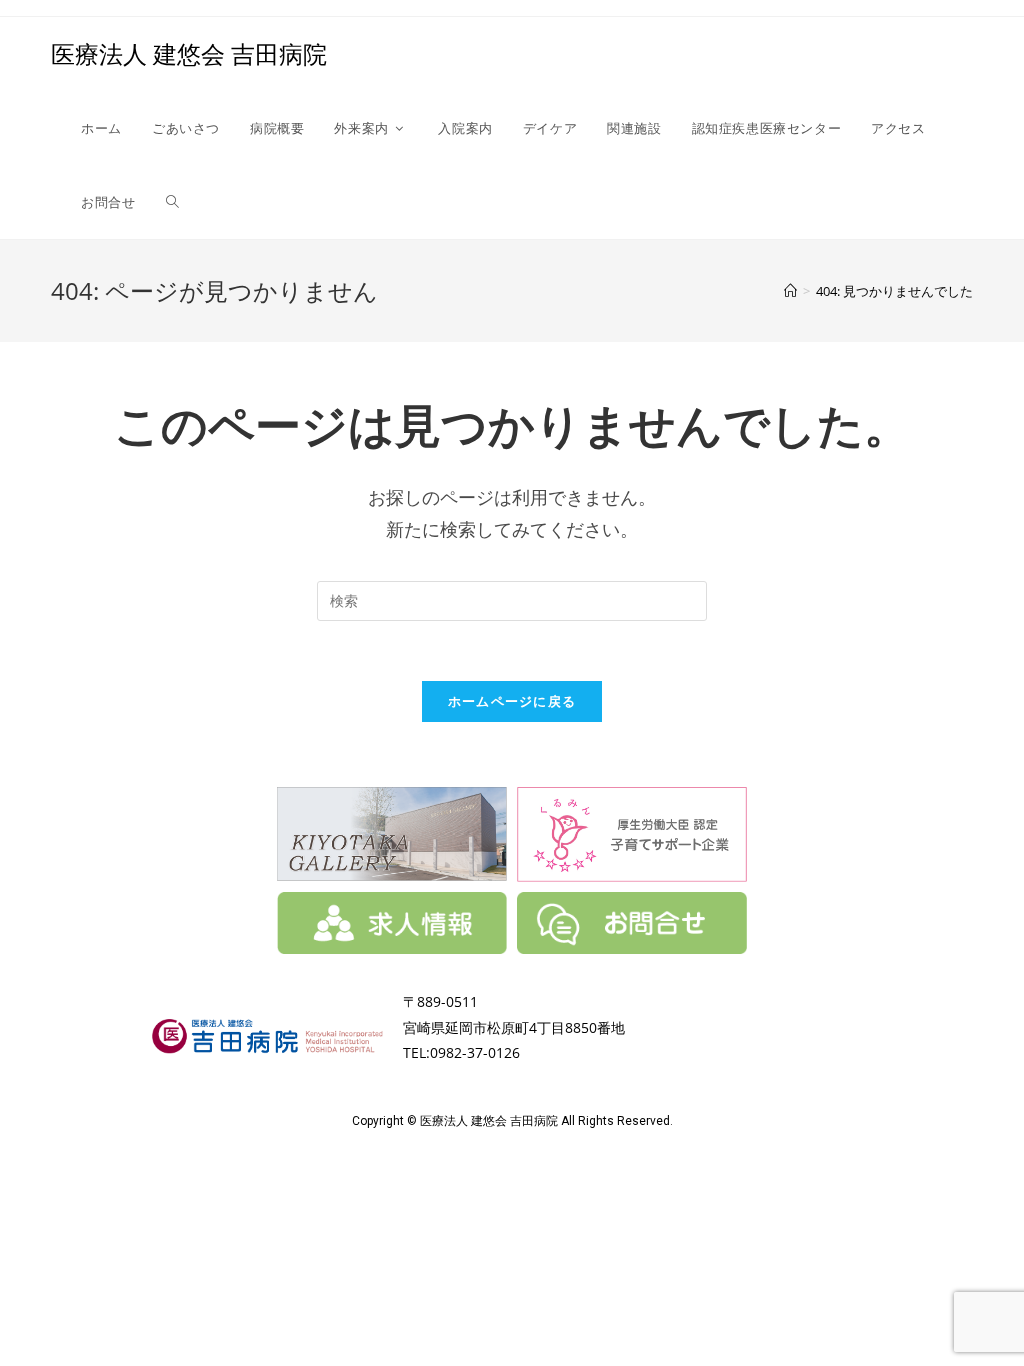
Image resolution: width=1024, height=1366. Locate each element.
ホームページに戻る (512, 701)
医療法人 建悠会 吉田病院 (189, 53)
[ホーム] (790, 291)
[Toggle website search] (172, 202)
